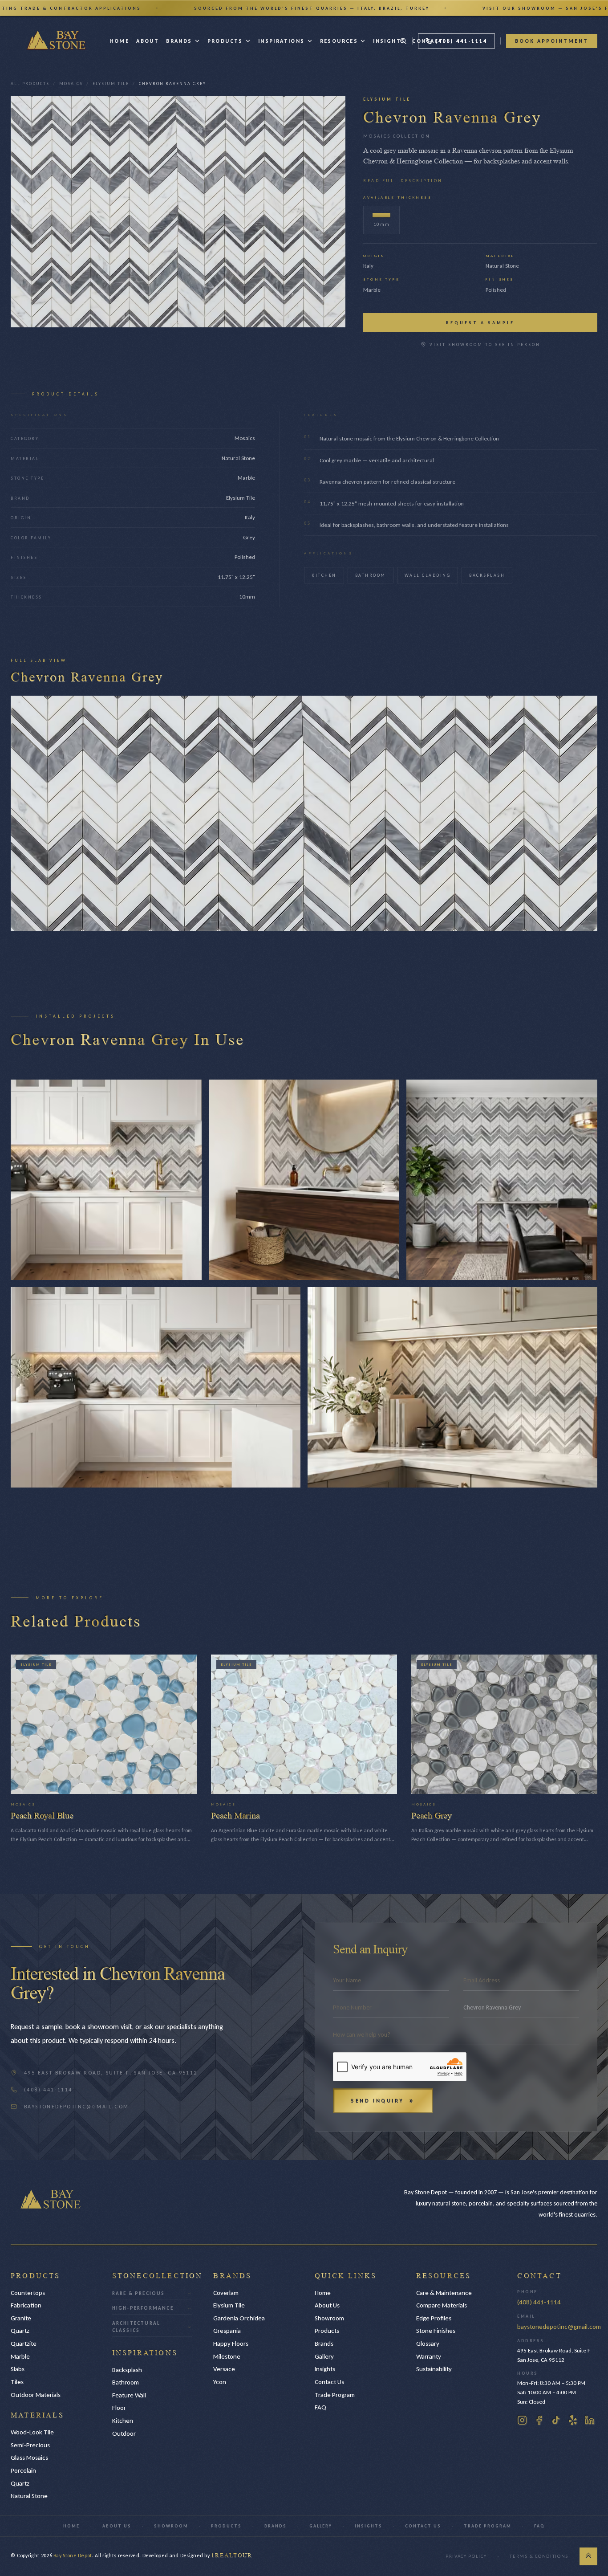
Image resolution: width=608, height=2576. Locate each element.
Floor (119, 2408)
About (148, 41)
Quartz (20, 2331)
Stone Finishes (436, 2331)
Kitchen (324, 575)
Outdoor (124, 2433)
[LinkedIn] (590, 2420)
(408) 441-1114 (539, 2302)
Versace (224, 2369)
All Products (30, 84)
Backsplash (487, 575)
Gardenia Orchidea (239, 2318)
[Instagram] (522, 2420)
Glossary (428, 2344)
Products (225, 41)
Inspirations (282, 41)
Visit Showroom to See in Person (485, 344)
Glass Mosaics (29, 2458)
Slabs (18, 2369)
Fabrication (26, 2305)
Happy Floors (231, 2344)
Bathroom (371, 575)
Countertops (28, 2293)
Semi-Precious (30, 2445)
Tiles (17, 2382)
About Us (327, 2305)
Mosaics (71, 84)
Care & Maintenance (444, 2293)
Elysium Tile (111, 84)
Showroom (329, 2318)
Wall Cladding (428, 575)
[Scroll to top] (588, 2556)
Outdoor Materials (36, 2395)
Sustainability (434, 2369)
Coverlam (226, 2293)
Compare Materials (442, 2305)
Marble (20, 2356)
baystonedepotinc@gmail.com (559, 2327)
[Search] (403, 41)
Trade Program (335, 2395)
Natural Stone (29, 2496)
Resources (339, 41)
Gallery (324, 2356)
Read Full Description (403, 181)
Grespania (227, 2331)
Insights (389, 41)
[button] (304, 8)
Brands (179, 41)
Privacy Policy (466, 2556)
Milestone (227, 2356)
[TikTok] (556, 2420)
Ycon (220, 2382)
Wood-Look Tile (32, 2432)
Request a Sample (480, 323)
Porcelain (23, 2470)
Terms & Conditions (539, 2556)
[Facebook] (539, 2420)
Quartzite (24, 2344)
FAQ (320, 2407)
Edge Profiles (434, 2318)
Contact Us (329, 2382)
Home (120, 41)
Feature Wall (129, 2395)
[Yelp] (573, 2420)
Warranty (429, 2356)
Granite (21, 2318)
